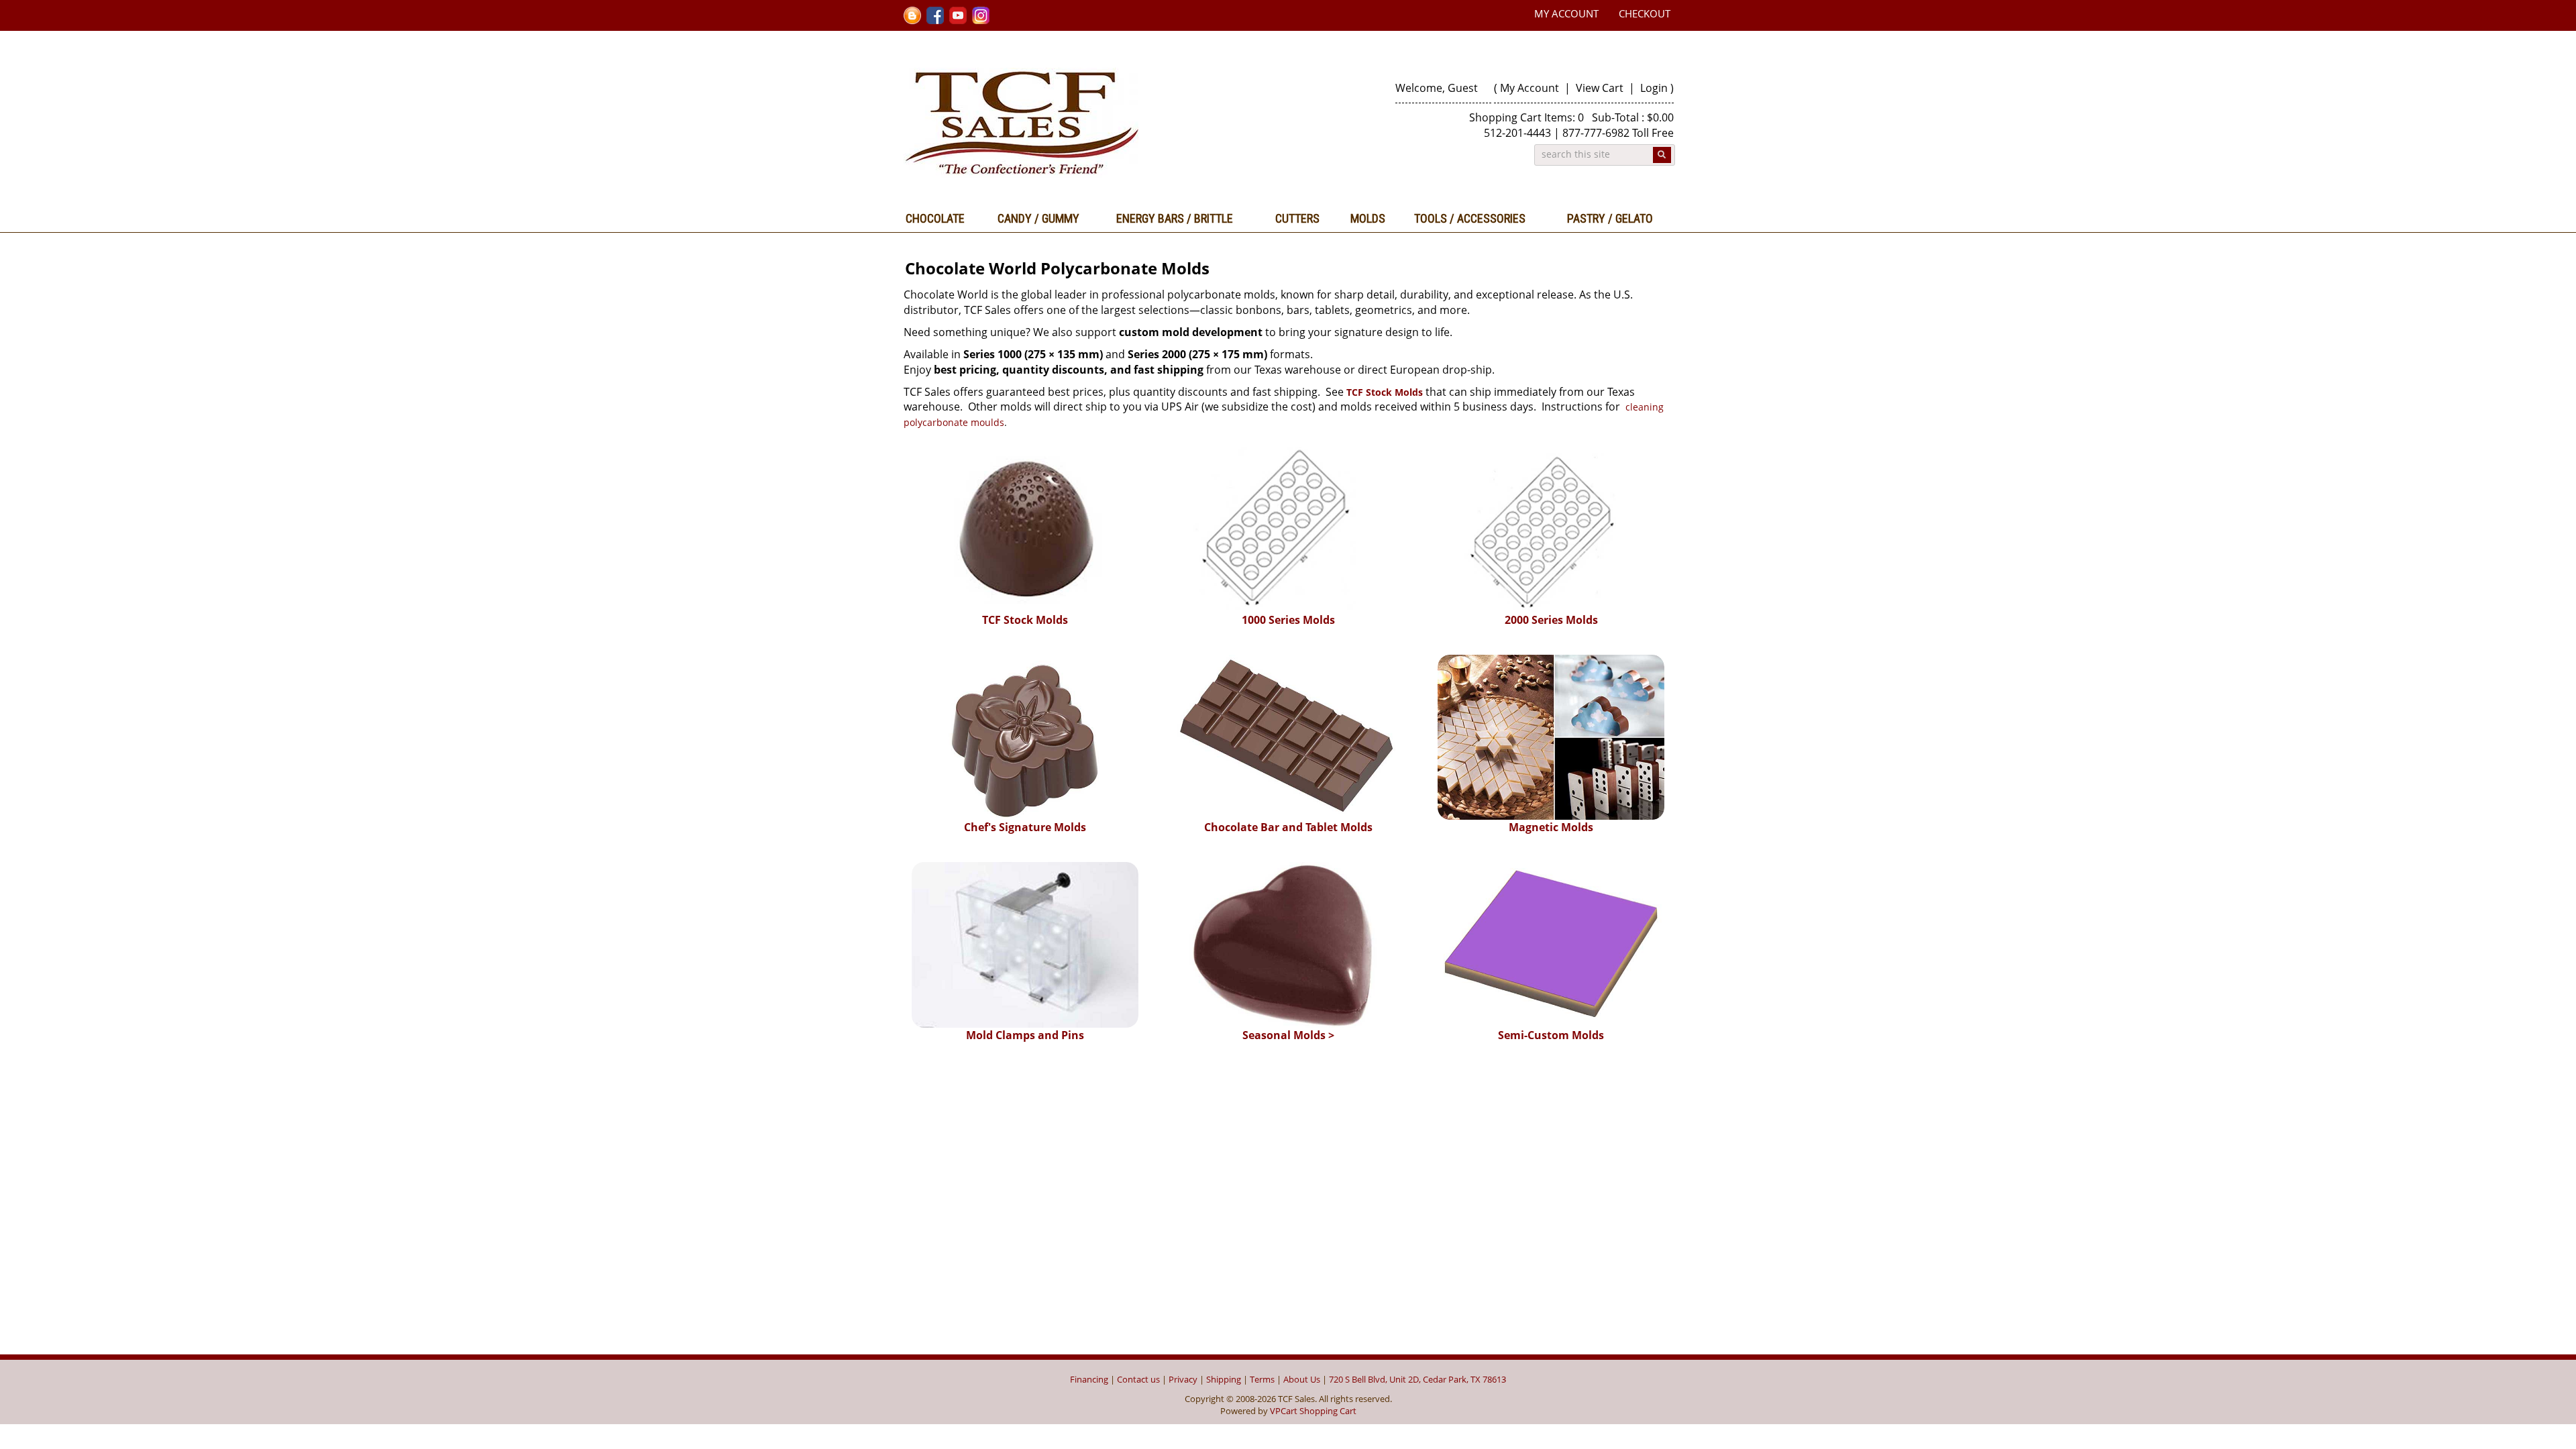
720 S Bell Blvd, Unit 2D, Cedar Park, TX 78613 (1417, 1379)
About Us (1302, 1379)
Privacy (1183, 1379)
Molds (1368, 218)
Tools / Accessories (1470, 218)
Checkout (1645, 13)
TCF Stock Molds (1385, 392)
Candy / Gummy (1038, 218)
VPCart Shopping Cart (1313, 1411)
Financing (1089, 1379)
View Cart (1601, 88)
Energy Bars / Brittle (1175, 218)
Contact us (1138, 1379)
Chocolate (935, 218)
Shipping (1224, 1379)
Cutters (1297, 218)
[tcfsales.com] (1091, 123)
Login (1654, 88)
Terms (1262, 1379)
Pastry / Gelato (1610, 218)
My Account (1566, 13)
